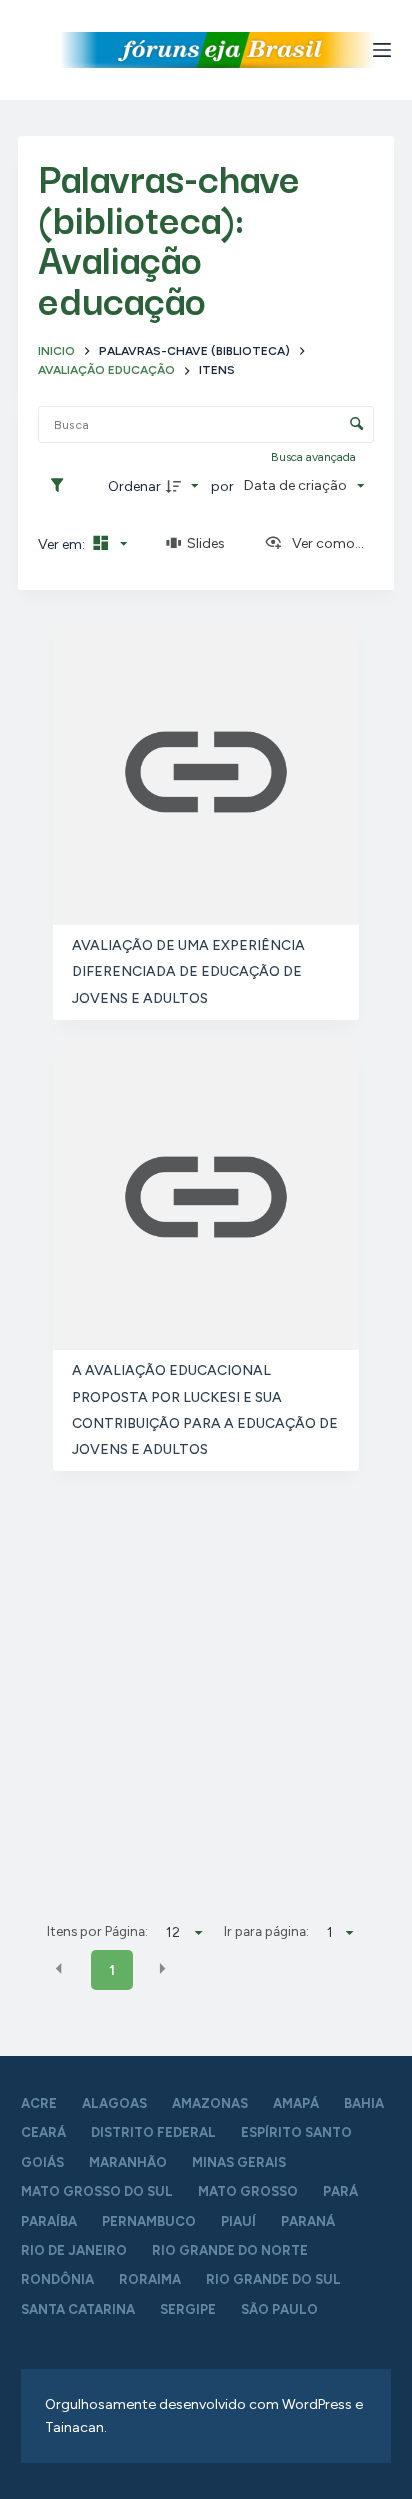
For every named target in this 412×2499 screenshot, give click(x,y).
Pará (340, 2191)
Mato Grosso (248, 2191)
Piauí (238, 2221)
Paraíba (49, 2221)
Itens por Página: (97, 1931)
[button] (59, 1969)
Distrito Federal (153, 2132)
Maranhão (128, 2162)
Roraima (150, 2279)
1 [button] (112, 1970)
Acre (39, 2103)
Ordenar (134, 486)
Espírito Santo (296, 2132)
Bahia (364, 2103)
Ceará (43, 2132)
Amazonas (210, 2103)
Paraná (308, 2221)
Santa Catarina (78, 2309)
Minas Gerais (239, 2162)
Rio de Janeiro (74, 2250)
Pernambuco (149, 2221)
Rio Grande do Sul (273, 2279)
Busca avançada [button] (315, 457)
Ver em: (63, 544)
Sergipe (188, 2309)
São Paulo (279, 2309)
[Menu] (382, 50)
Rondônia (57, 2279)
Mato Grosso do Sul (97, 2191)
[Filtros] (62, 486)
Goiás (42, 2162)
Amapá (296, 2103)
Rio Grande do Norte (230, 2250)
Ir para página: (266, 1931)
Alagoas (114, 2103)
